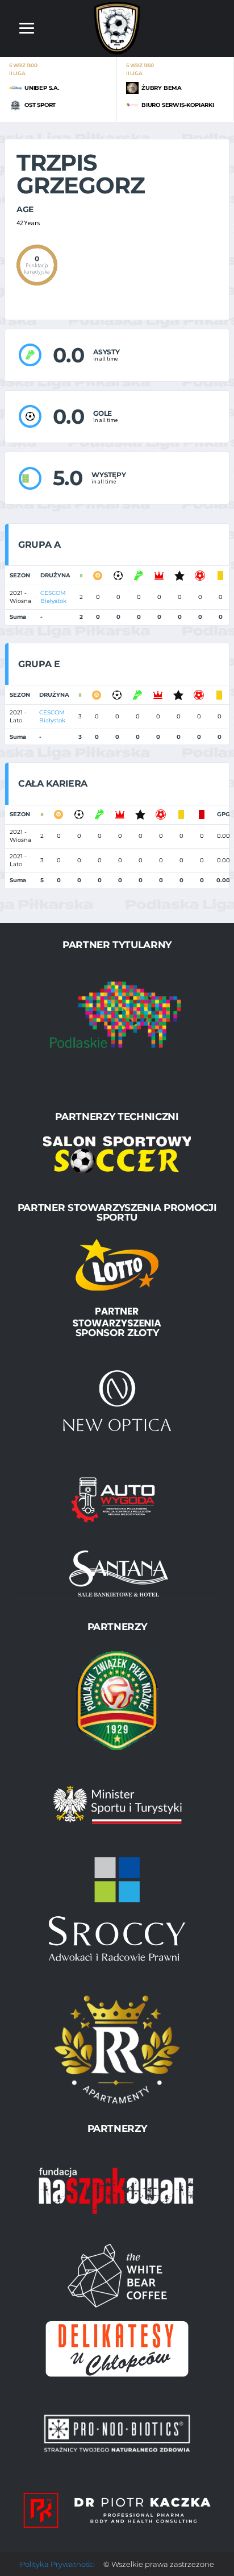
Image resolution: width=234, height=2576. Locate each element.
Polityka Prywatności (57, 2564)
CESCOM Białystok (53, 597)
